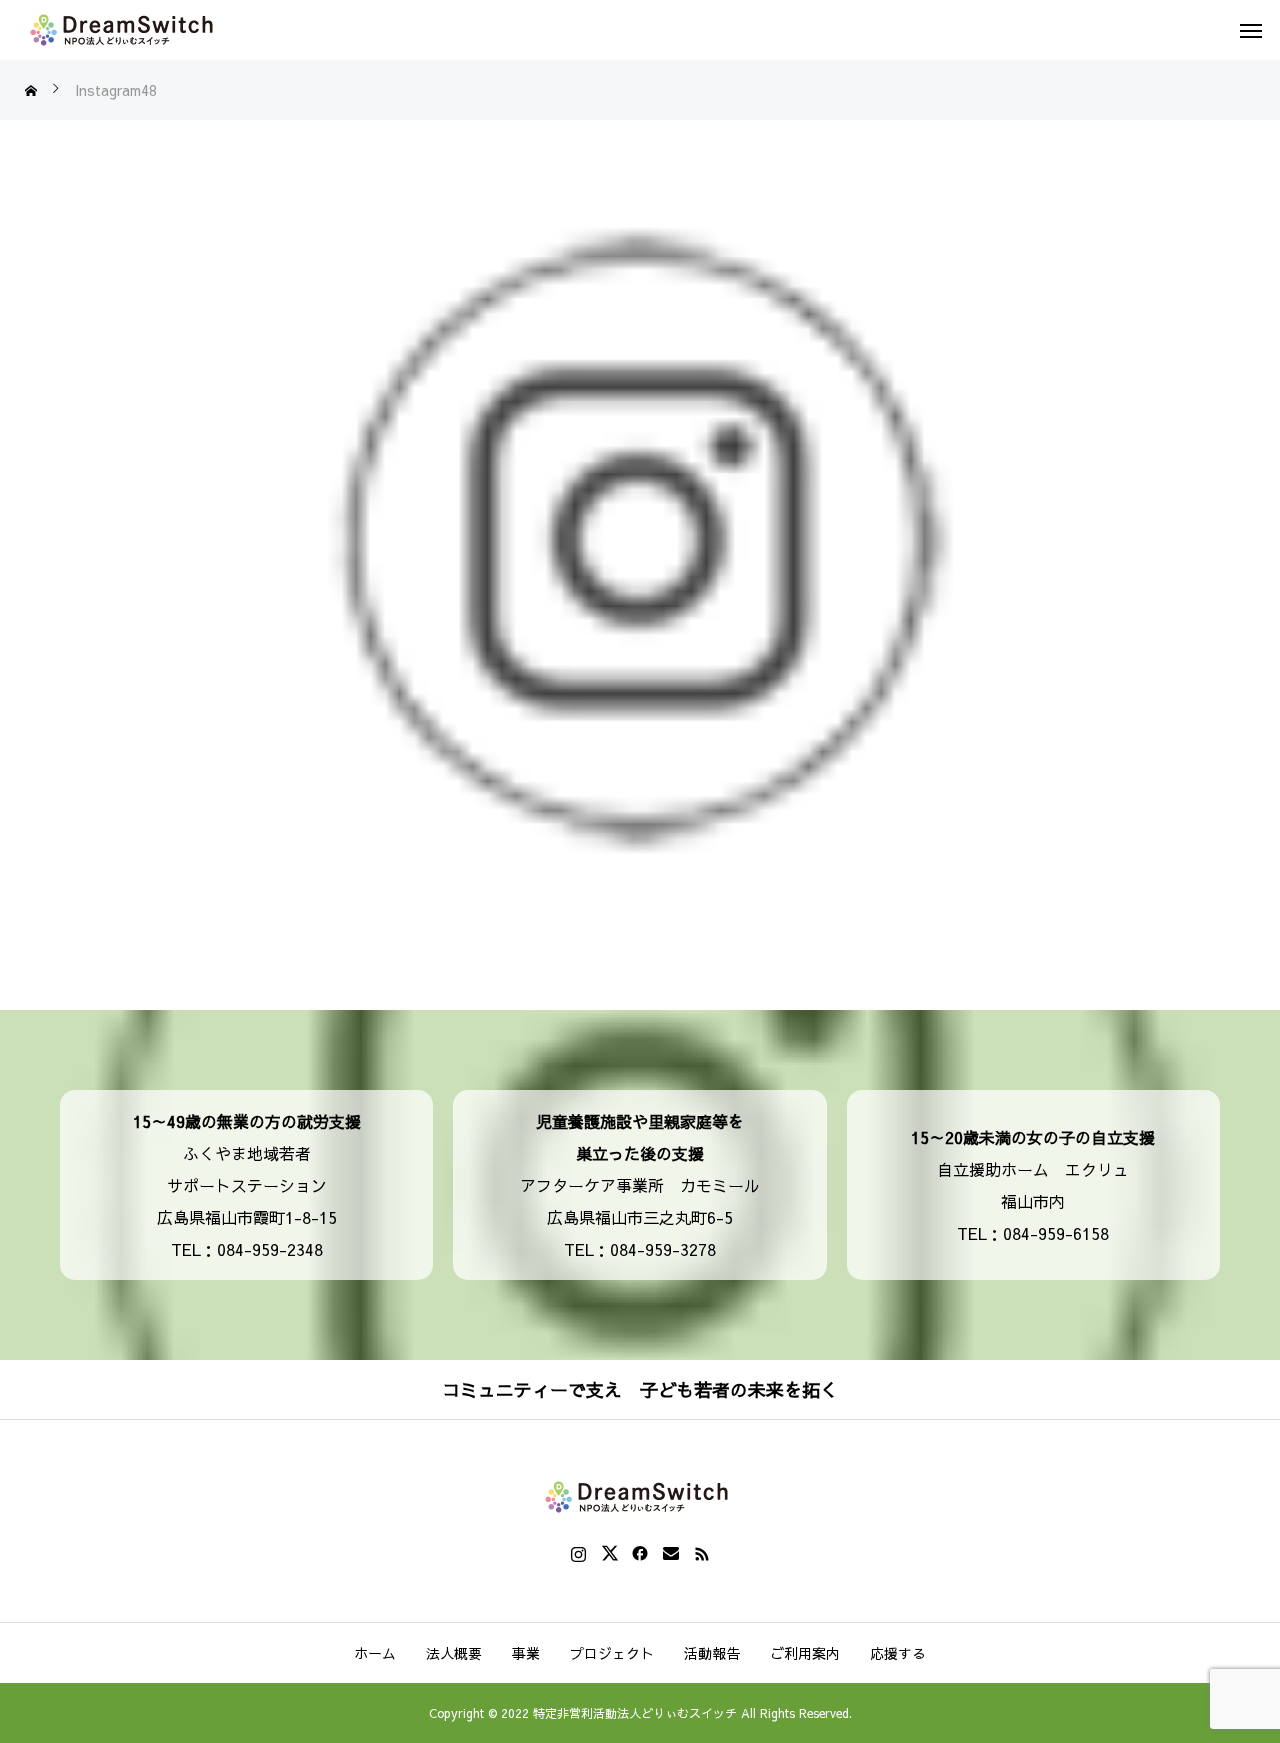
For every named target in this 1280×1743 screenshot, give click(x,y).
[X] (609, 1553)
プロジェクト (612, 1653)
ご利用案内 (805, 1653)
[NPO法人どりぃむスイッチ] (125, 30)
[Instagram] (578, 1553)
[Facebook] (640, 1553)
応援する (898, 1653)
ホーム (375, 1653)
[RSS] (702, 1553)
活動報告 (712, 1653)
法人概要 (454, 1653)
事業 (526, 1653)
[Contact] (671, 1553)
